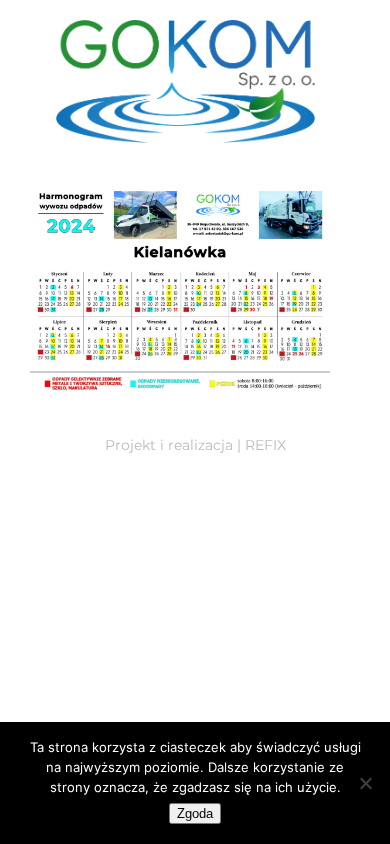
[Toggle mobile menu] (347, 153)
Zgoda (195, 813)
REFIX (265, 445)
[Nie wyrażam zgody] (365, 783)
